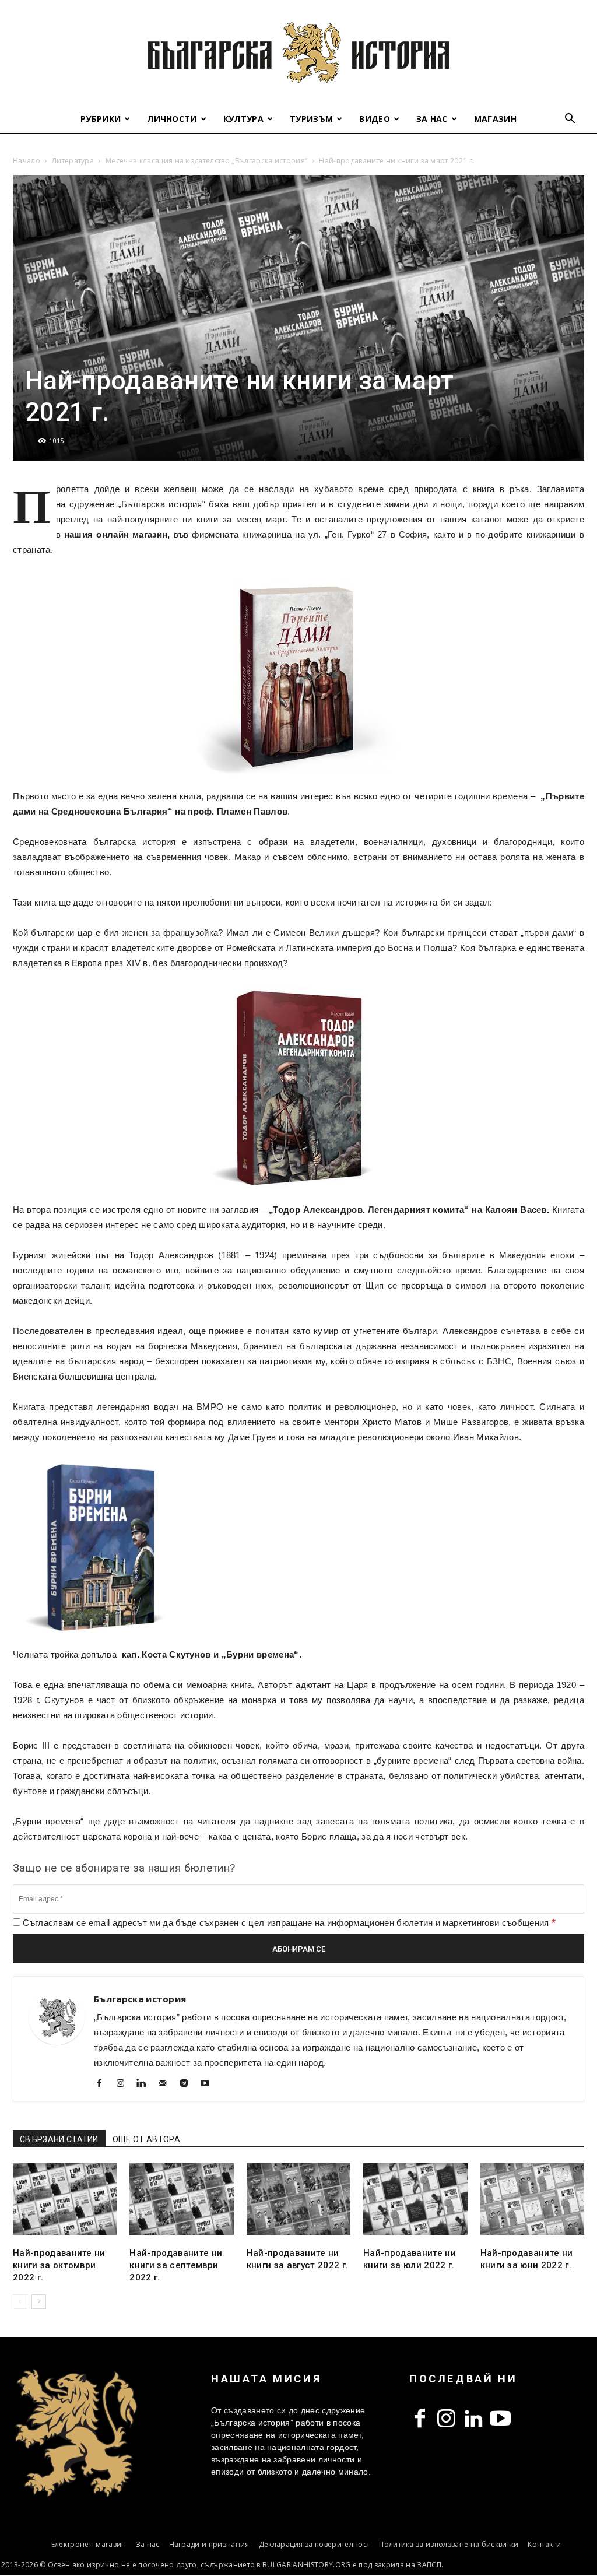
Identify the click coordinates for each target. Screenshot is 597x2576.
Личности (172, 119)
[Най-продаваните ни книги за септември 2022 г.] (181, 2199)
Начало (27, 161)
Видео (375, 119)
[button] (570, 120)
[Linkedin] (146, 2084)
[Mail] (167, 2084)
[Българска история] (298, 52)
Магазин (495, 119)
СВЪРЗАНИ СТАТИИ (59, 2139)
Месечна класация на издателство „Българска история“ (206, 161)
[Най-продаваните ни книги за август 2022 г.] (298, 2199)
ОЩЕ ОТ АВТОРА (146, 2139)
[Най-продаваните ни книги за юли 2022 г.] (415, 2199)
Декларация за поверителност (315, 2544)
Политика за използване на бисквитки (449, 2544)
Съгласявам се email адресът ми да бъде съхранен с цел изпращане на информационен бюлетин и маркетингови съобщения (288, 1923)
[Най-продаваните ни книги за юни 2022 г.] (532, 2199)
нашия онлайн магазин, (117, 534)
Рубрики (101, 119)
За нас (432, 119)
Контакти (544, 2544)
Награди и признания (209, 2544)
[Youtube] (210, 2084)
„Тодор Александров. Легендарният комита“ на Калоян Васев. (409, 1210)
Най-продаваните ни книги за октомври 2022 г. (59, 2265)
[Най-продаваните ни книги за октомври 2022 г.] (65, 2199)
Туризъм (311, 119)
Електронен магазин (89, 2544)
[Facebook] (103, 2084)
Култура (243, 119)
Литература (73, 161)
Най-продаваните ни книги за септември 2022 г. (176, 2265)
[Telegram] (188, 2084)
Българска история (140, 1999)
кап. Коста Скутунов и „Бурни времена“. (212, 1654)
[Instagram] (124, 2084)
